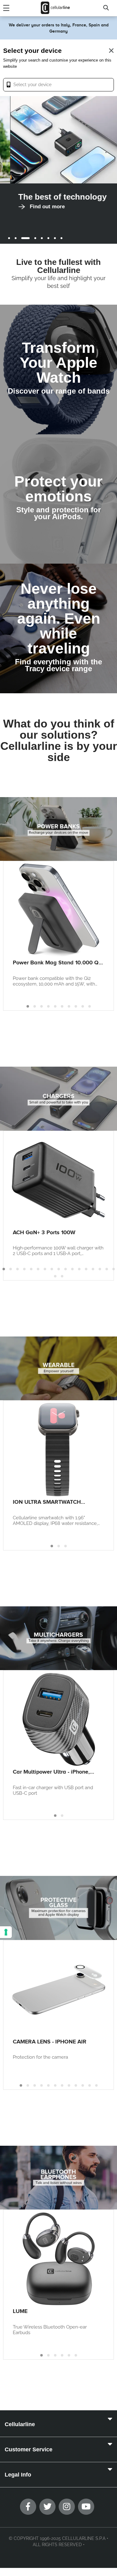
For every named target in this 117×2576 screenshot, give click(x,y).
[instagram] (67, 2507)
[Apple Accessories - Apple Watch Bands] (58, 369)
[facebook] (28, 2507)
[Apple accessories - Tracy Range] (58, 628)
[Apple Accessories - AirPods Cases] (58, 499)
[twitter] (47, 2507)
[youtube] (86, 2507)
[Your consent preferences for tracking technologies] (6, 1932)
